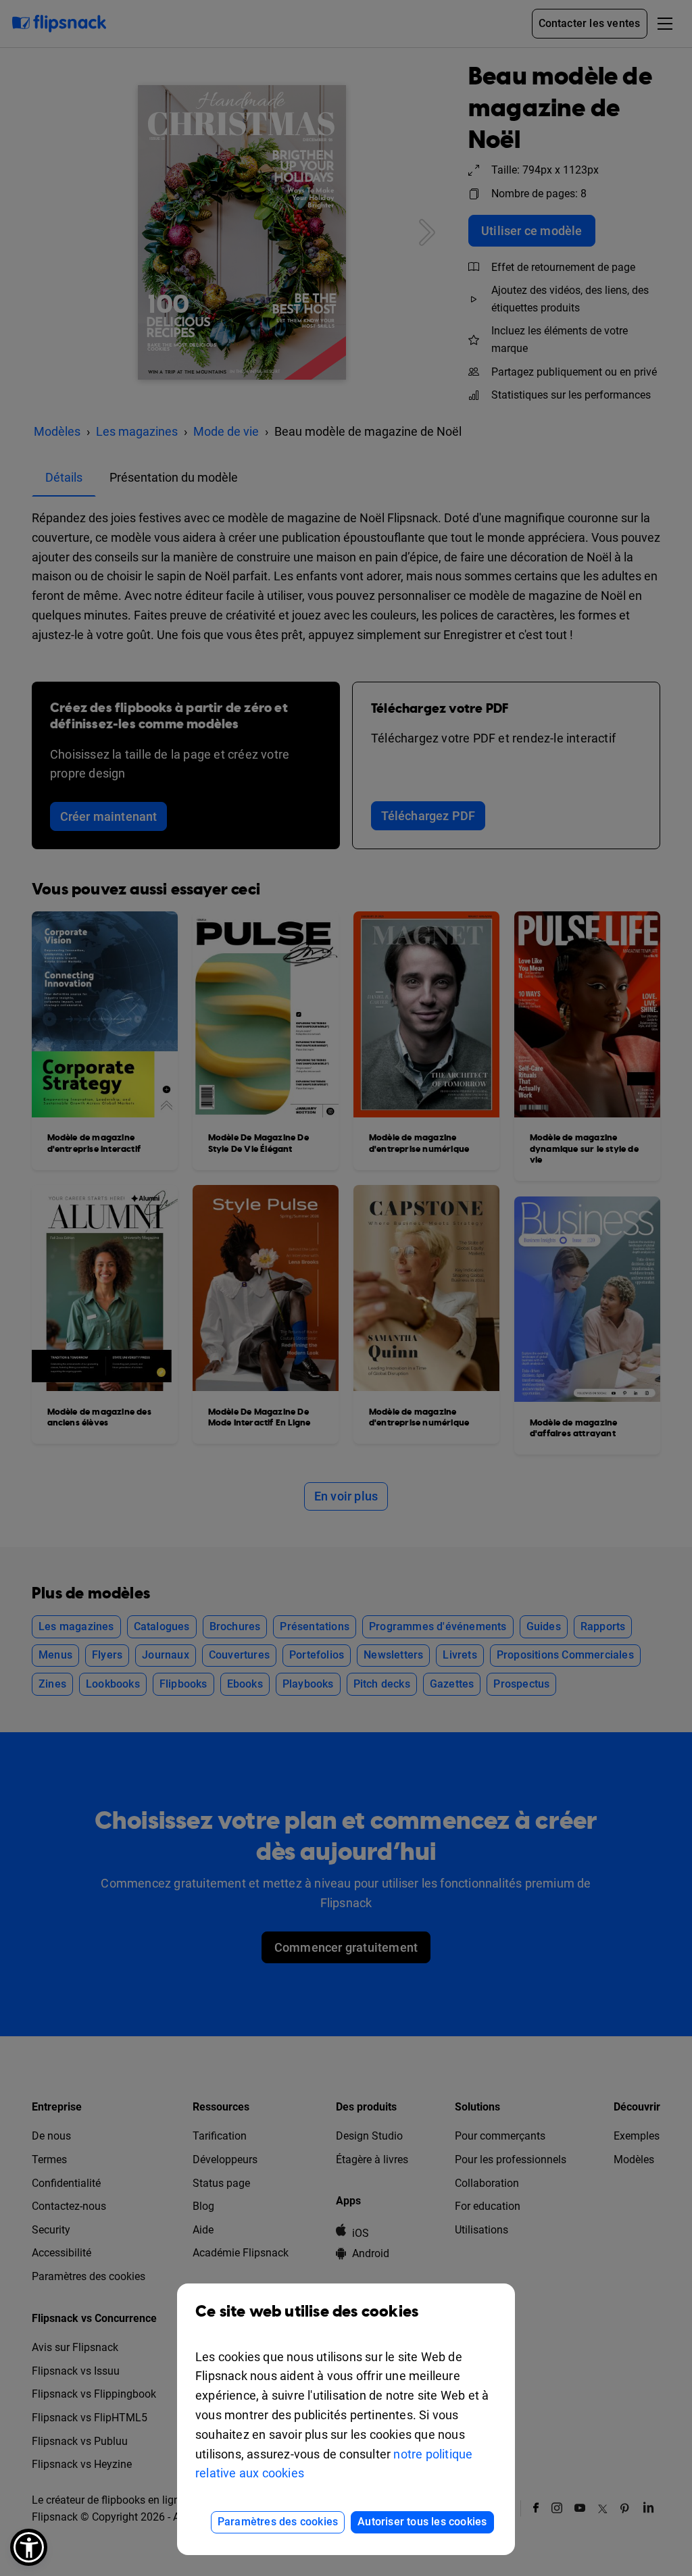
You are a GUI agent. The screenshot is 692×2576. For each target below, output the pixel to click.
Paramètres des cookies (278, 2522)
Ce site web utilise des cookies (307, 2312)
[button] (29, 2547)
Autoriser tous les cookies (422, 2522)
